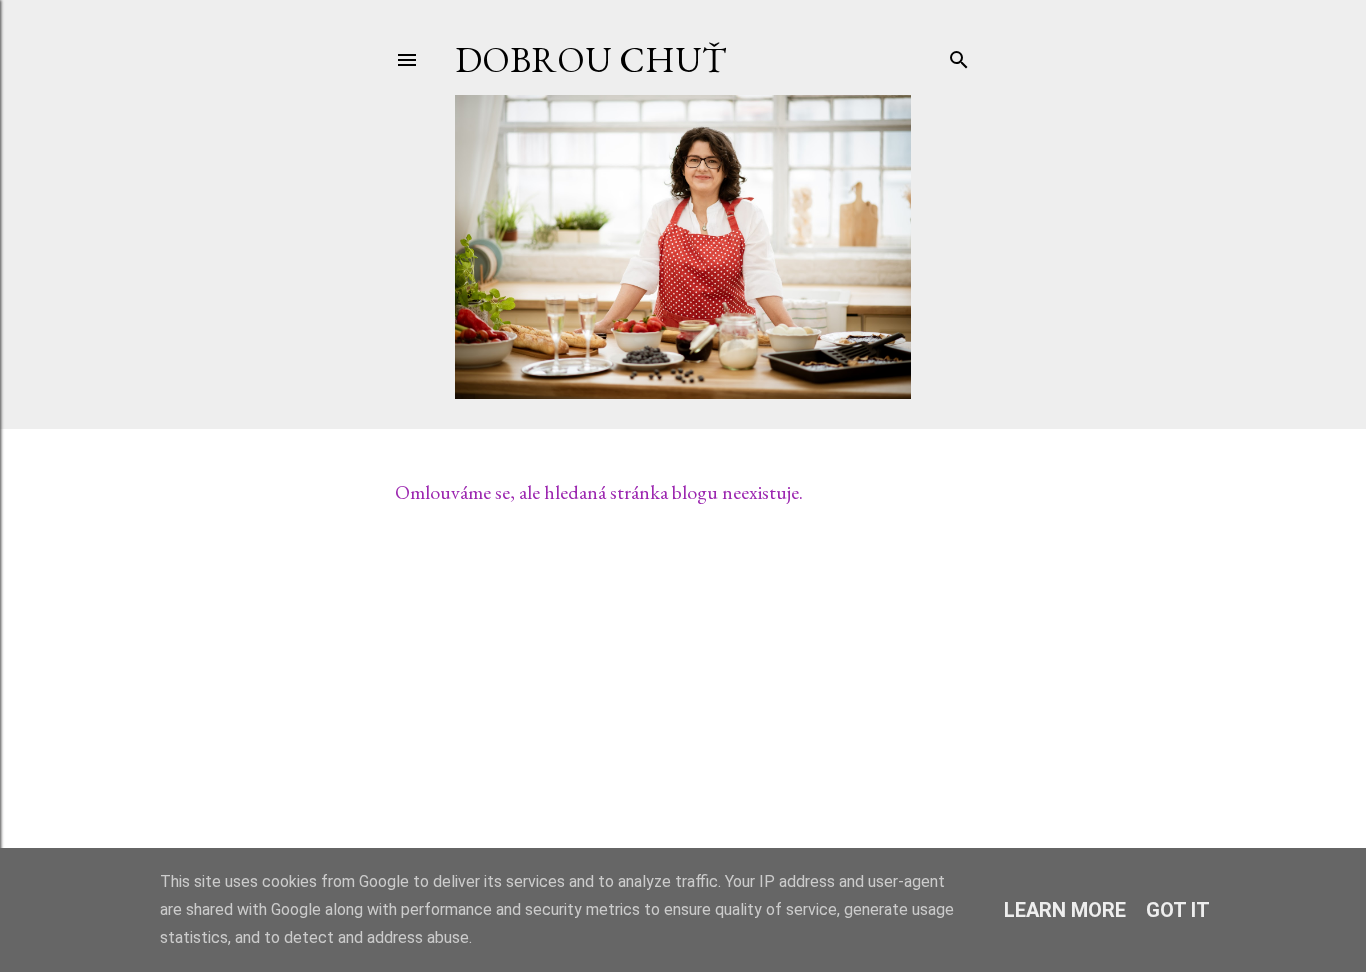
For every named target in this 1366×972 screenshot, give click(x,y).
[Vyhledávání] (959, 55)
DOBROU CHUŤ (590, 59)
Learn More (1065, 910)
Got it (1178, 910)
